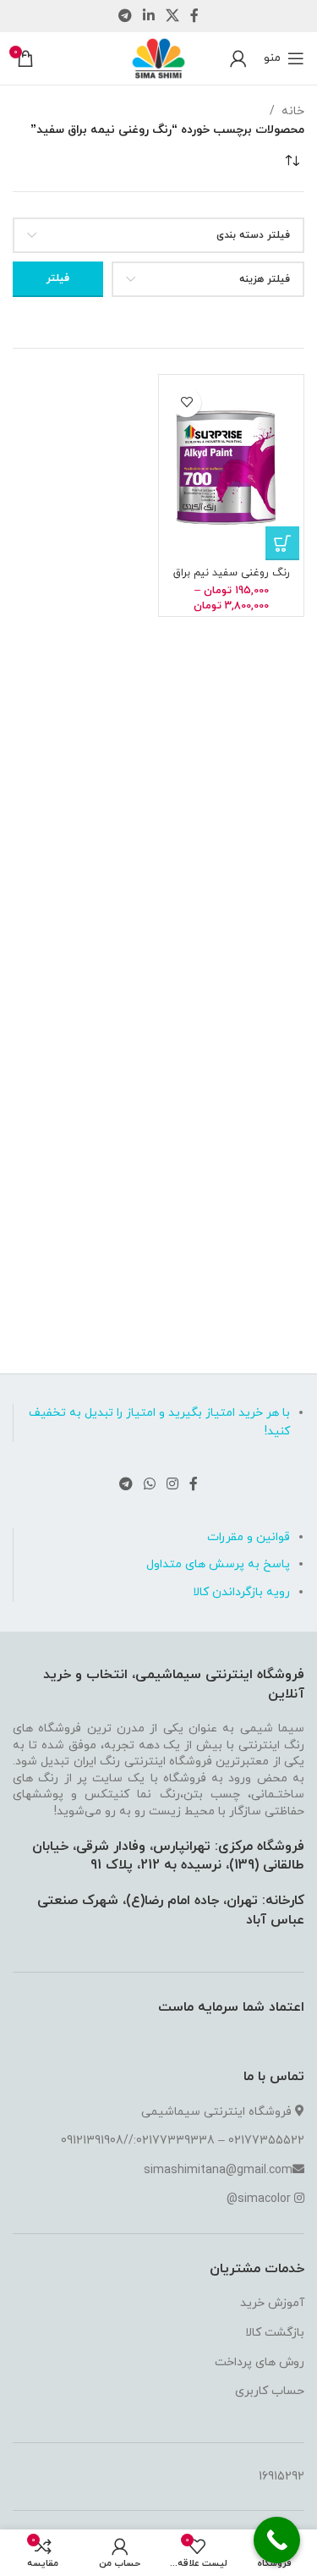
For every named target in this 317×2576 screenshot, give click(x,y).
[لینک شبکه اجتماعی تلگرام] (125, 16)
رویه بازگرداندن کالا (241, 1592)
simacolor (264, 2199)
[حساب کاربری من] (238, 58)
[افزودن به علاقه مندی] (186, 402)
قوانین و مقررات (249, 1537)
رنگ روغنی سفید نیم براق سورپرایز (232, 579)
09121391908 (92, 2141)
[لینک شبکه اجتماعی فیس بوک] (195, 16)
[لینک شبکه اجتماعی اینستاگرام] (173, 1485)
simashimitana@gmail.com (218, 2170)
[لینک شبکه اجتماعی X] (173, 16)
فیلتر (58, 278)
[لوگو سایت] (159, 57)
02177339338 (175, 2141)
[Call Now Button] (277, 2540)
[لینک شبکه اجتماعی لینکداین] (148, 16)
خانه (293, 111)
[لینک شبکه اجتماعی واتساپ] (149, 1485)
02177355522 (266, 2141)
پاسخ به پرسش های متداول (218, 1564)
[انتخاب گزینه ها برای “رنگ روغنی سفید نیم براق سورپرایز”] (282, 543)
